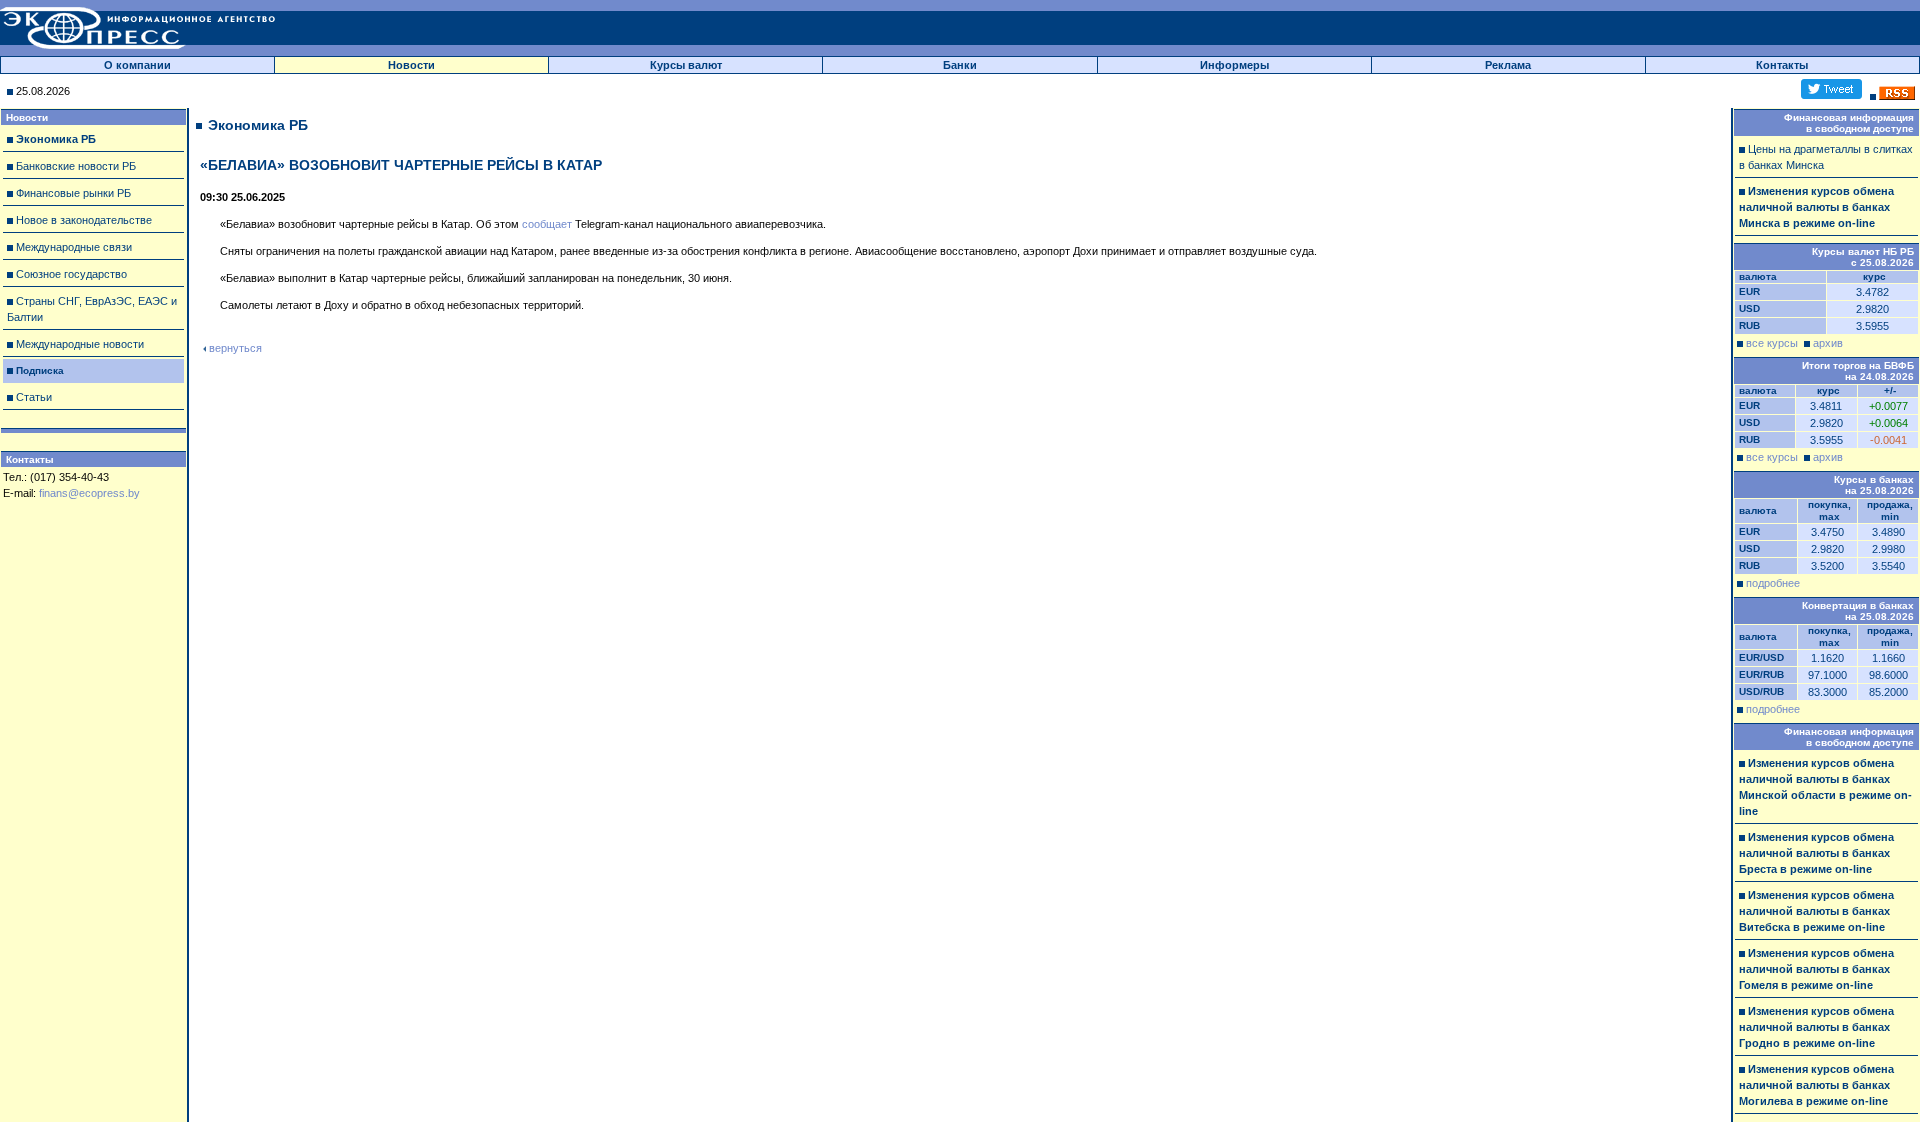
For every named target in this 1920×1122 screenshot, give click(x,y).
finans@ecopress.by (89, 493)
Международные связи (74, 247)
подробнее (1773, 583)
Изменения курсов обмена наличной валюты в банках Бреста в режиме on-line (1816, 853)
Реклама (1508, 65)
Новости (411, 65)
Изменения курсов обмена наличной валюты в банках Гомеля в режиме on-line (1816, 969)
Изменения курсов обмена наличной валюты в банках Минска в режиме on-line (1816, 207)
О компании (137, 65)
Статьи (34, 397)
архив (1828, 343)
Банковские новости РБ (76, 166)
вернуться (235, 348)
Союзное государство (71, 274)
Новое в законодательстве (84, 220)
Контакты (1782, 65)
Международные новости (80, 344)
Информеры (1234, 65)
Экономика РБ (56, 139)
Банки (960, 65)
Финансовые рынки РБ (73, 193)
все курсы (1772, 343)
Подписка (40, 370)
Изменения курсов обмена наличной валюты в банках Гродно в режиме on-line (1816, 1027)
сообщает (547, 224)
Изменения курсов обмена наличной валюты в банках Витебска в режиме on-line (1816, 911)
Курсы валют (686, 65)
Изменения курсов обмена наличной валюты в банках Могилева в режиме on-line (1816, 1085)
